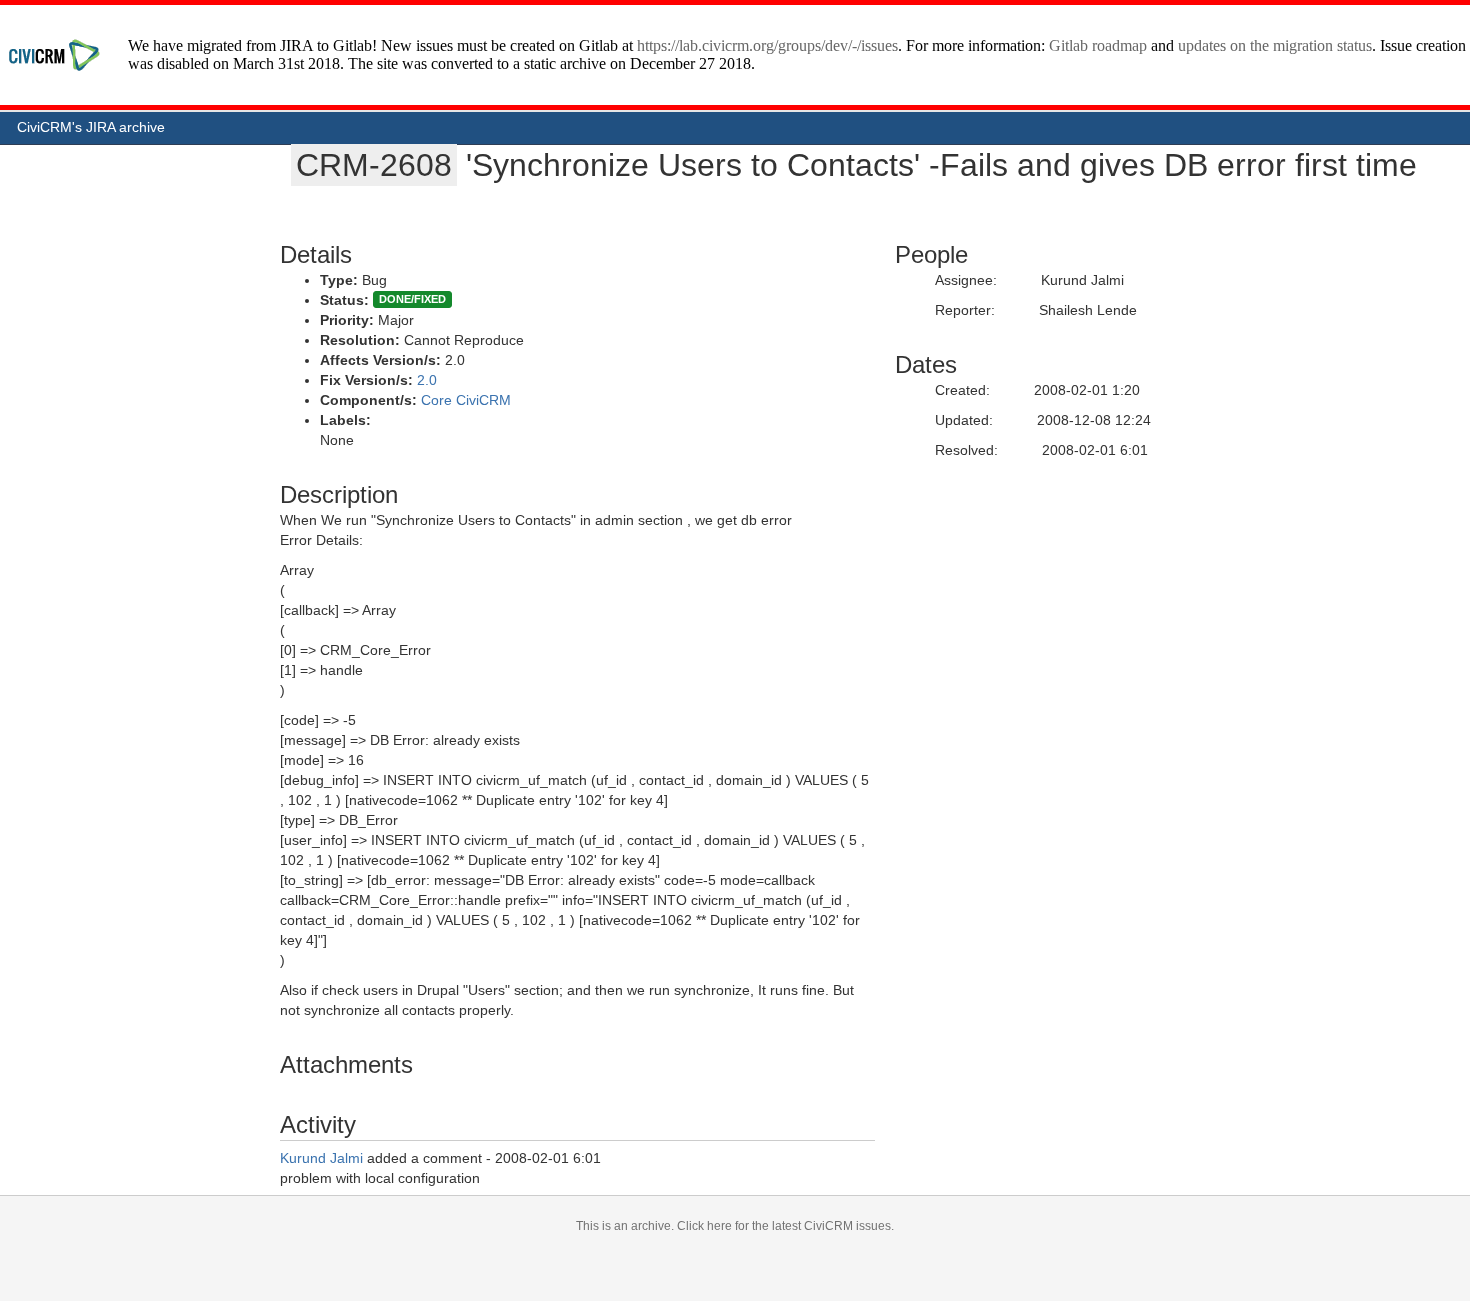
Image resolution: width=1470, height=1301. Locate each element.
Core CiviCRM (466, 400)
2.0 (427, 380)
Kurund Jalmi (321, 1158)
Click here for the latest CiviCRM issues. (785, 1226)
